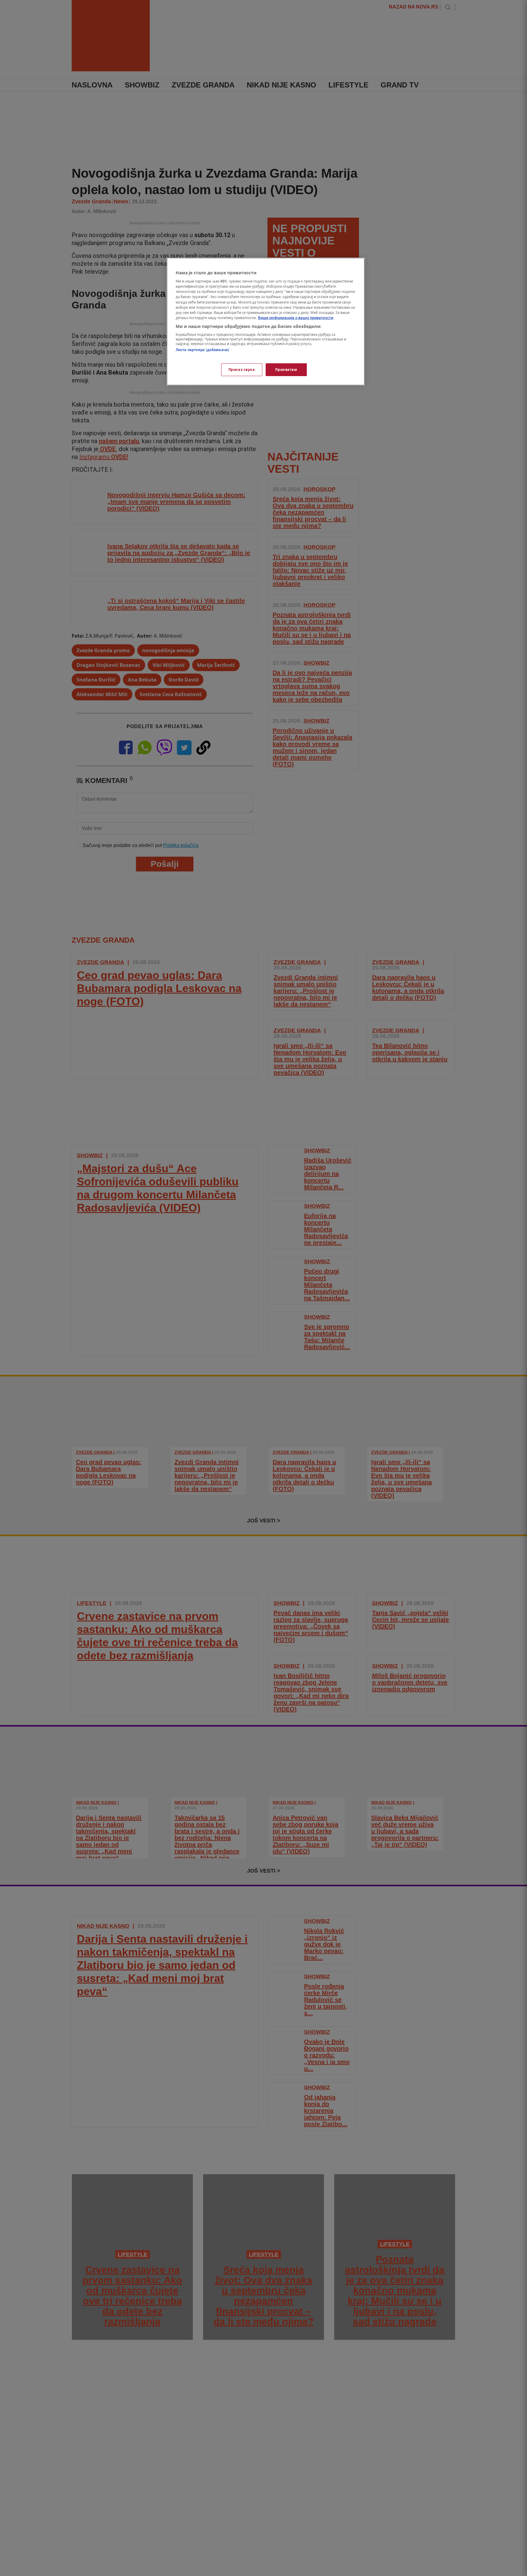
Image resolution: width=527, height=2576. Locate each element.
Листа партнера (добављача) (202, 350)
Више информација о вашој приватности (296, 318)
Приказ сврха (242, 370)
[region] (266, 322)
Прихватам (286, 370)
